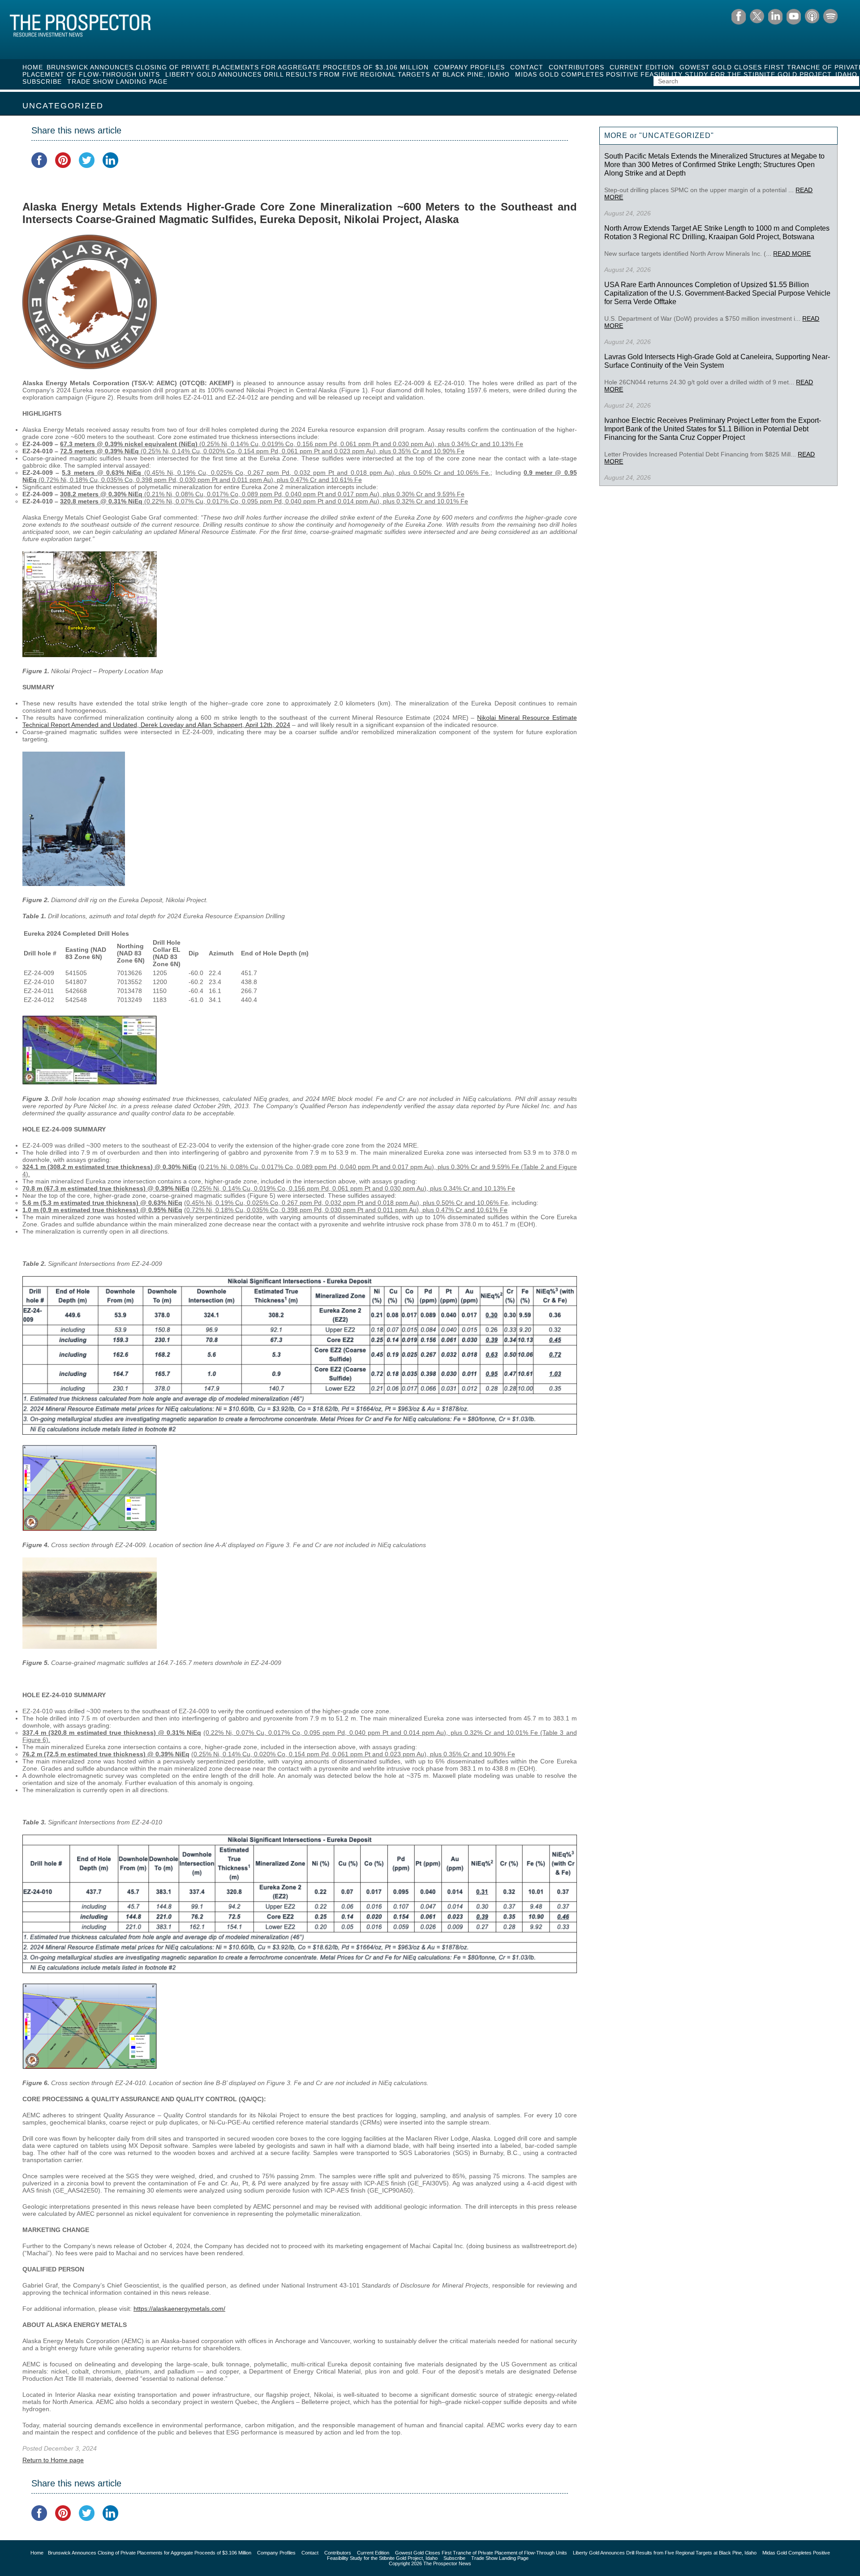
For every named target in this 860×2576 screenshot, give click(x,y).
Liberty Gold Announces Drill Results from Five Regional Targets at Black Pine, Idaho (338, 74)
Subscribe (42, 82)
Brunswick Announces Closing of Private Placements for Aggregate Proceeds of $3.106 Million (238, 67)
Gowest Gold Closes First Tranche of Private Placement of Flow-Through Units (481, 2553)
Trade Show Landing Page (117, 82)
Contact (527, 67)
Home (33, 67)
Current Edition (642, 67)
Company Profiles (469, 67)
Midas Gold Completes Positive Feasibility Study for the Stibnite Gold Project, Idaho (686, 74)
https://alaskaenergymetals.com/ (179, 2309)
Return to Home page (53, 2460)
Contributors (576, 67)
